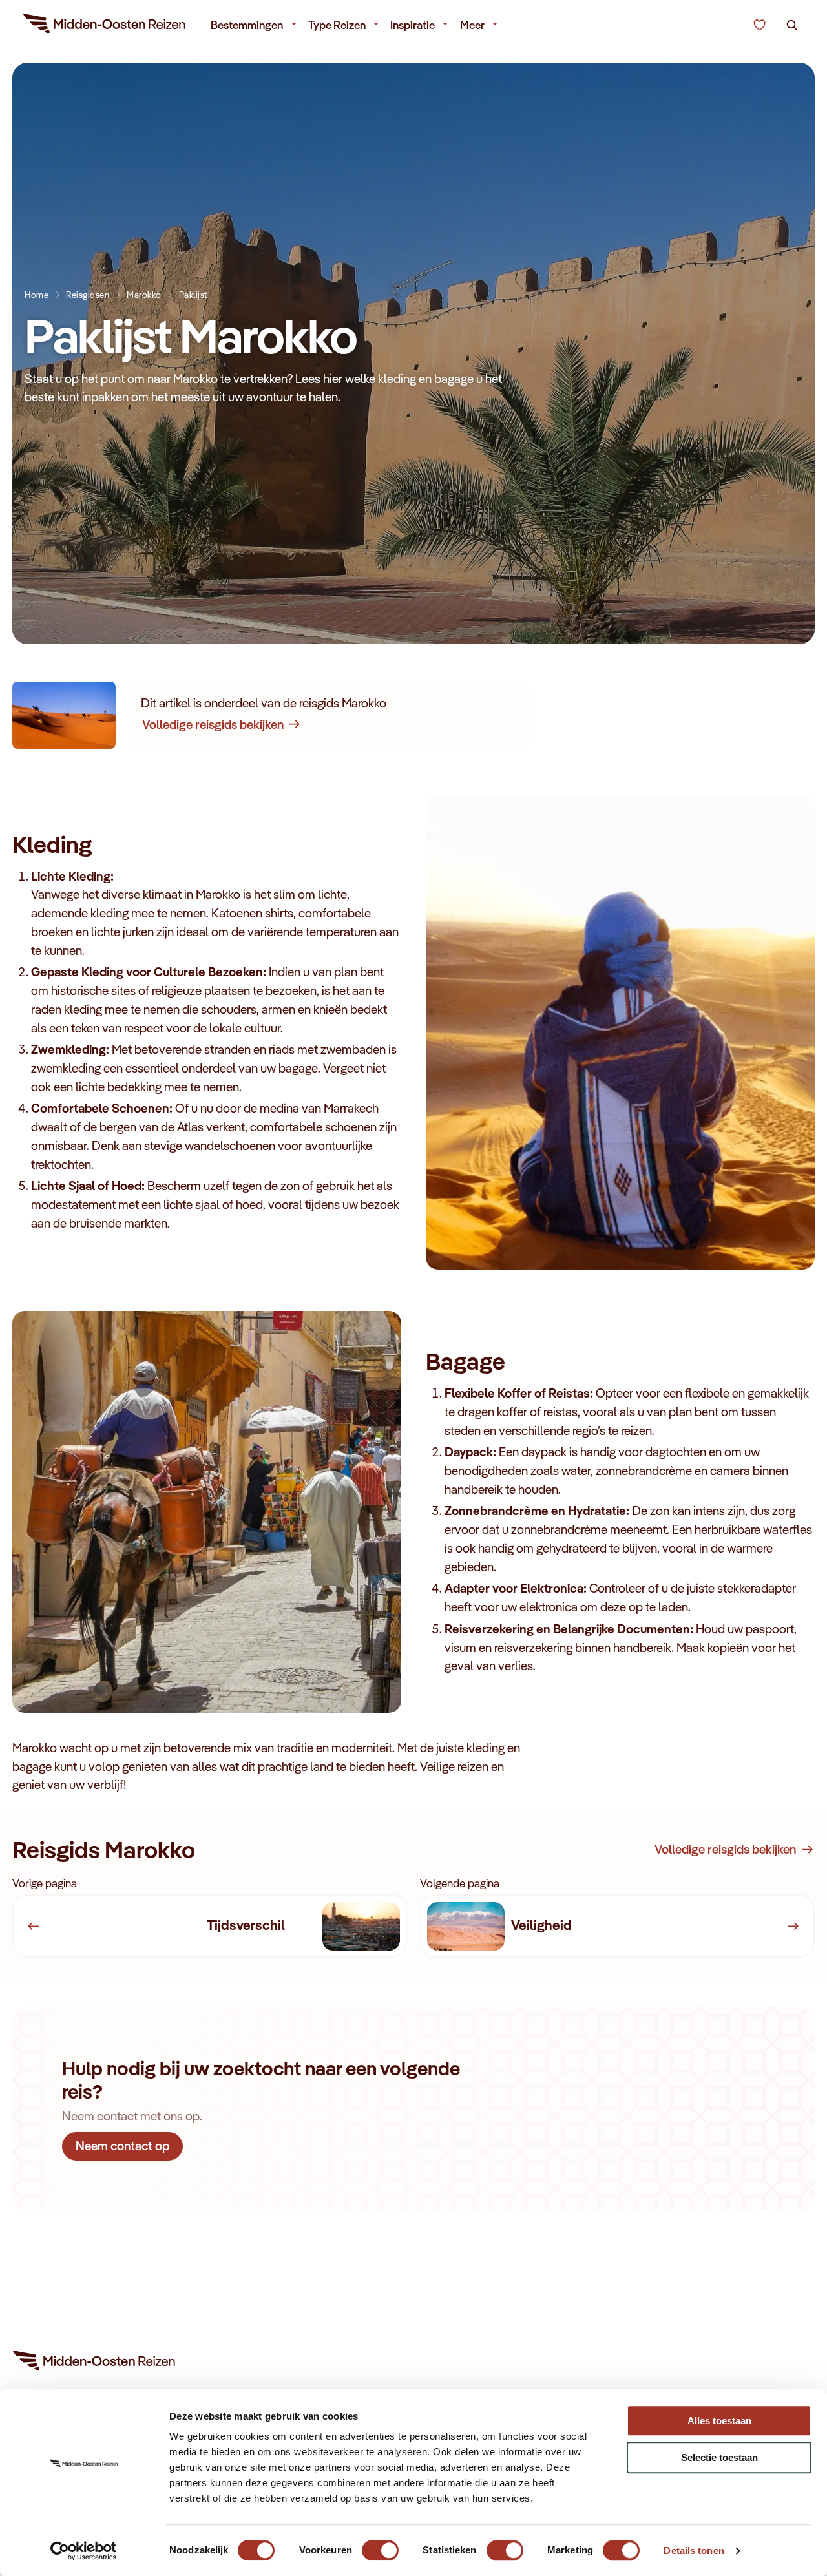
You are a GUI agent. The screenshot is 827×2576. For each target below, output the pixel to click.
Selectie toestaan (719, 2457)
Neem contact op (122, 2146)
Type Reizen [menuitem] (337, 25)
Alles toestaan (719, 2421)
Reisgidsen (88, 294)
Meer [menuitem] (472, 25)
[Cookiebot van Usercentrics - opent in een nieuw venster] (84, 2551)
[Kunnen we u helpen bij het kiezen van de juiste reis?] (759, 25)
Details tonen (694, 2550)
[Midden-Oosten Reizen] (105, 26)
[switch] (380, 2544)
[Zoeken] (792, 25)
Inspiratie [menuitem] (413, 25)
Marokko (144, 294)
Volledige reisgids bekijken (213, 724)
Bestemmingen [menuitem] (247, 25)
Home (37, 294)
